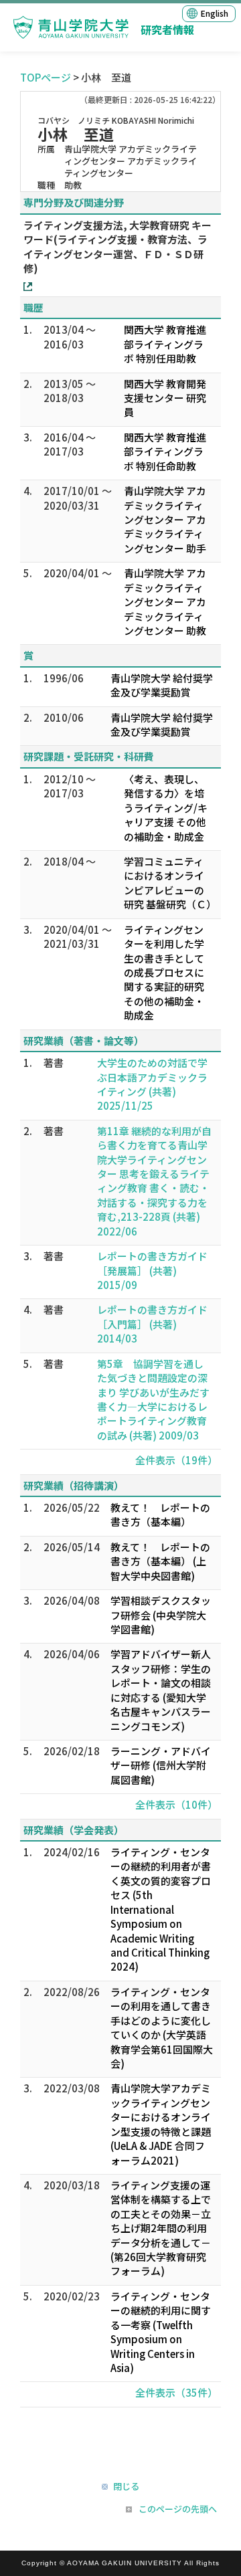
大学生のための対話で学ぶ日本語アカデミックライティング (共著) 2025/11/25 (152, 1084)
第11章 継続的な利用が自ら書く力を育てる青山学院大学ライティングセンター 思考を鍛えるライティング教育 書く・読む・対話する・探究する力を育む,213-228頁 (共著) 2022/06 (154, 1181)
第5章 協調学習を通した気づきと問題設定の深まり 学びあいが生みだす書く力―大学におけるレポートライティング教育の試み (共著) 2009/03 (153, 1399)
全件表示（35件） (176, 2392)
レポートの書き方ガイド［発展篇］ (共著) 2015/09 (152, 1270)
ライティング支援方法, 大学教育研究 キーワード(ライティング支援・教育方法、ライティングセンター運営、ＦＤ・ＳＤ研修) (117, 246)
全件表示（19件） (176, 1460)
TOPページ (46, 77)
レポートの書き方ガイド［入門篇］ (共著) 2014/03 (152, 1324)
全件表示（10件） (176, 1804)
